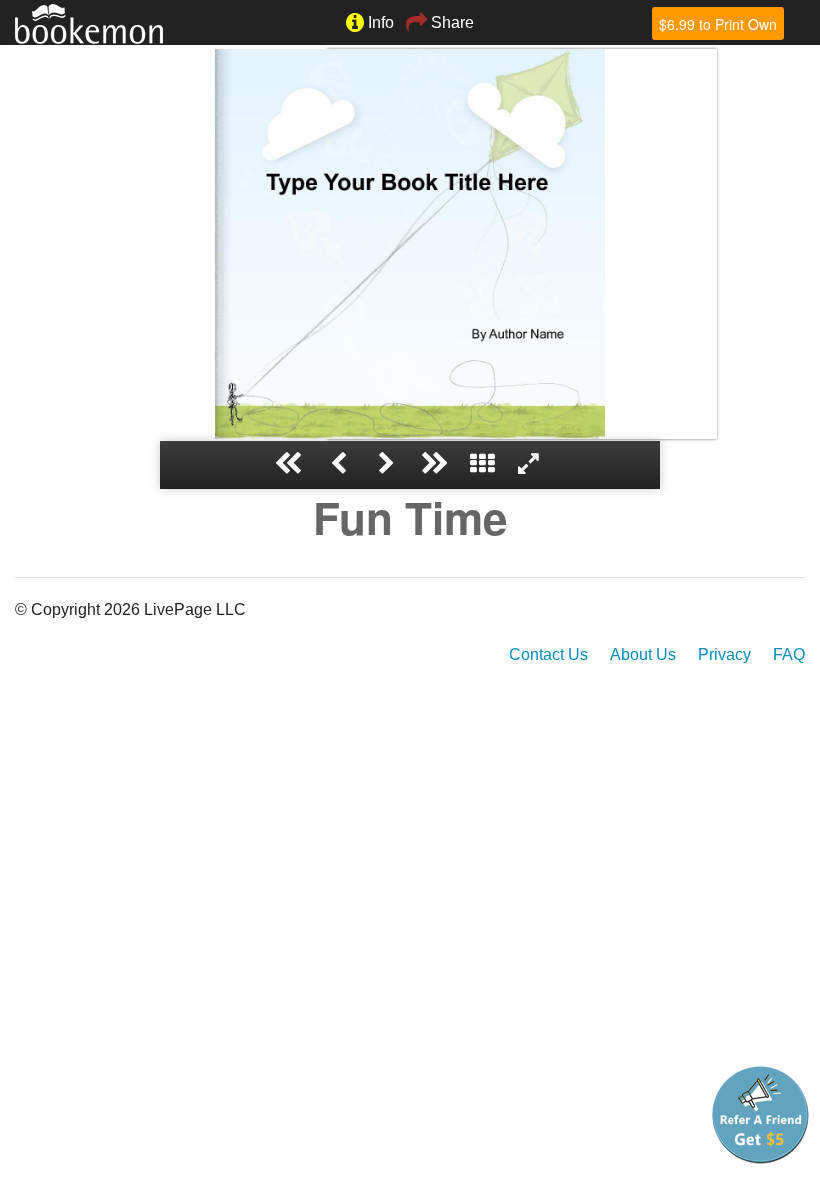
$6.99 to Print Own (718, 24)
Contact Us (548, 654)
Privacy (724, 654)
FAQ (789, 654)
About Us (643, 654)
